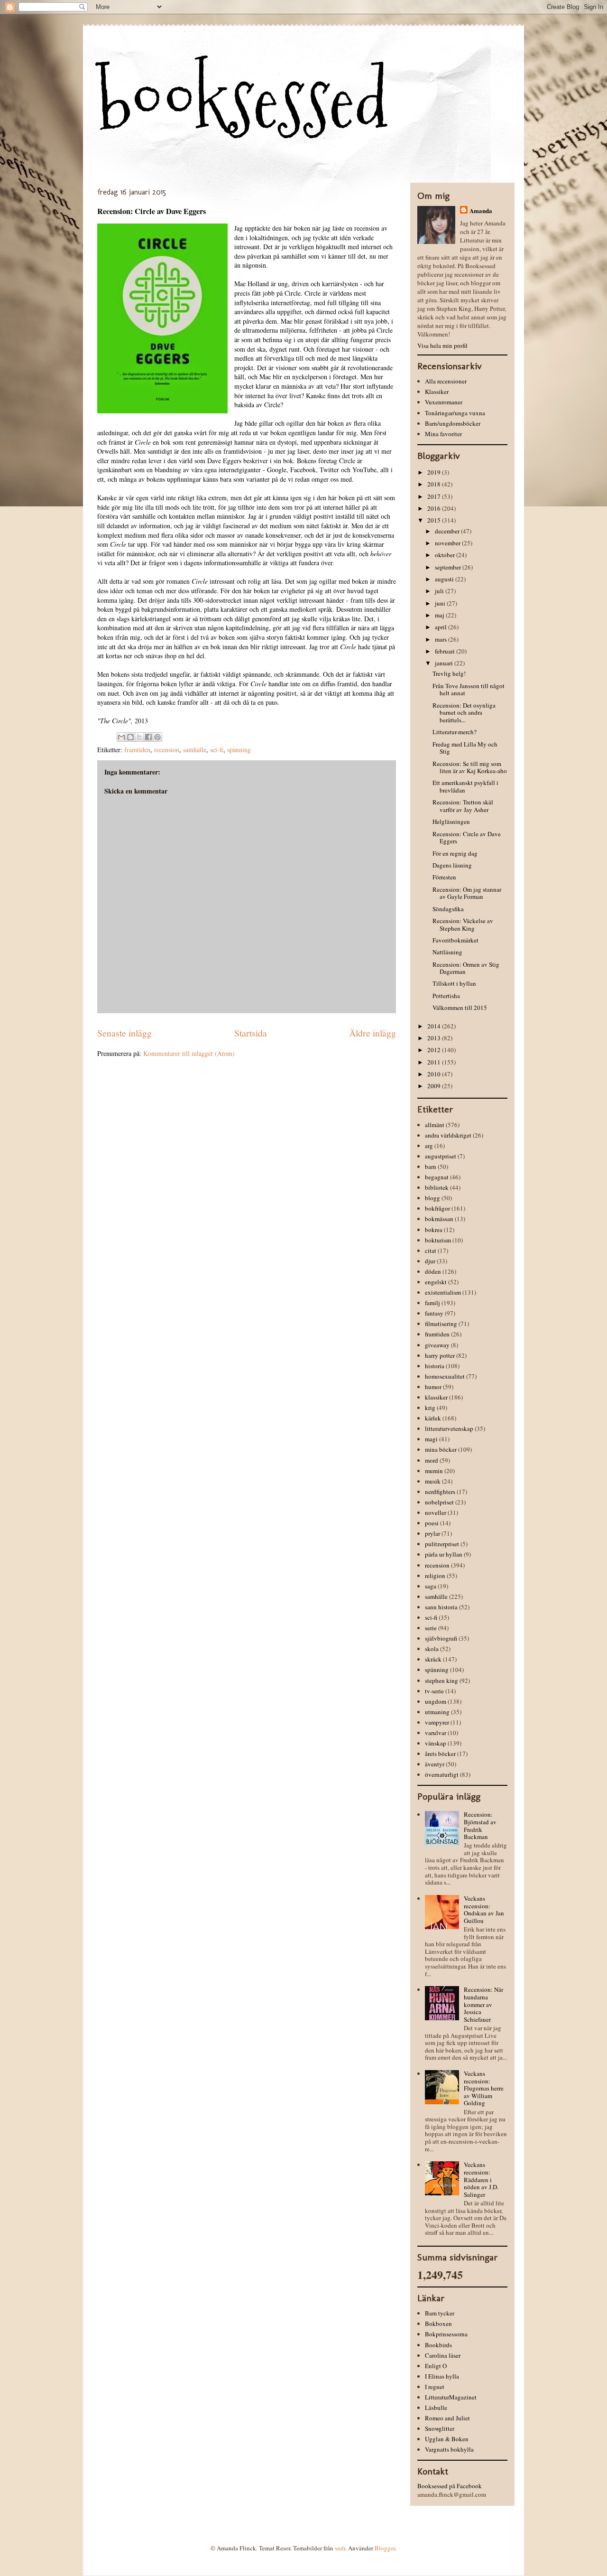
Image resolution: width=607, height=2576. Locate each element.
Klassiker (437, 392)
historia (435, 1366)
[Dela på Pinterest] (157, 737)
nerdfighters (440, 1492)
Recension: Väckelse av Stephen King (463, 924)
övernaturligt (442, 1774)
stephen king (441, 1680)
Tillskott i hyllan (454, 983)
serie (431, 1628)
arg (429, 1146)
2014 (435, 1026)
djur (430, 1261)
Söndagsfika (448, 909)
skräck (433, 1659)
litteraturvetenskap (449, 1428)
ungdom (436, 1701)
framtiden (137, 750)
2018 (435, 484)
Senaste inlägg (124, 1033)
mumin (434, 1471)
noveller (436, 1512)
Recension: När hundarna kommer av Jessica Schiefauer (483, 2004)
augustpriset (441, 1156)
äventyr (435, 1764)
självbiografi (441, 1638)
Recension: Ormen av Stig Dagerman (466, 968)
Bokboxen (438, 2324)
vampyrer (437, 1722)
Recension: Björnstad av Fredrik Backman (480, 1825)
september (449, 567)
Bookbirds (438, 2345)
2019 (435, 472)
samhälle (195, 750)
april (441, 627)
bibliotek (437, 1187)
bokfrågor (437, 1208)
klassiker (436, 1397)
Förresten (444, 877)
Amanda (481, 210)
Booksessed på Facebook (450, 2486)
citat (431, 1251)
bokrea (434, 1230)
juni (441, 603)
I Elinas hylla (442, 2376)
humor (433, 1387)
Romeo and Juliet (447, 2418)
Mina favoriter (443, 434)
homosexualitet (445, 1376)
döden (433, 1271)
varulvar (436, 1733)
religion (435, 1576)
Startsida (251, 1033)
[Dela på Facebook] (148, 737)
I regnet (435, 2387)
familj (432, 1303)
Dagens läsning (452, 865)
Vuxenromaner (444, 402)
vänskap (436, 1743)
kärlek (433, 1418)
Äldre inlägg (372, 1033)
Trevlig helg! (449, 673)
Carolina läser (443, 2355)
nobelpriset (439, 1502)
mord (432, 1460)
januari (445, 663)
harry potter (440, 1355)
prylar (432, 1533)
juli (440, 591)
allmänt (435, 1125)
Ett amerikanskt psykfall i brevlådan (465, 786)
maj (440, 615)
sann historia (441, 1607)
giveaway (437, 1345)
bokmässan (439, 1219)
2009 (435, 1086)
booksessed (243, 100)
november (448, 543)
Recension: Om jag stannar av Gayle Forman (467, 893)
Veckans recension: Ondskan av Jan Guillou (484, 1909)
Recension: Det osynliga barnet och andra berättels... (464, 713)
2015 (435, 520)
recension (167, 750)
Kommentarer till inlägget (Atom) (189, 1053)
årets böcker (440, 1754)
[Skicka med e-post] (121, 737)
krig (430, 1408)
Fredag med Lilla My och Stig (465, 748)
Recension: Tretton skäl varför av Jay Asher (463, 806)
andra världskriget (448, 1135)
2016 (435, 508)
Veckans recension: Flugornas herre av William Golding (484, 2088)
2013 (435, 1038)
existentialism (443, 1292)
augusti (445, 579)
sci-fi (217, 750)
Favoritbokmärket (455, 940)
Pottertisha (446, 996)
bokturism (438, 1240)
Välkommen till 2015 (460, 1008)
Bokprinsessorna (446, 2334)
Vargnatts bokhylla (449, 2449)
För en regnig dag (455, 853)
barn (431, 1167)
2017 (435, 496)
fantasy (434, 1313)
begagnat (437, 1177)
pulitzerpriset (442, 1544)
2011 (435, 1062)
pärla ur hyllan (444, 1554)
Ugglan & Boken (447, 2439)
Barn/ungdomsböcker (453, 423)
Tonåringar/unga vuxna (455, 413)
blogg (432, 1198)
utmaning (437, 1712)
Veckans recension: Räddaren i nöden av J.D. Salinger (481, 2179)
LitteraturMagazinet (451, 2397)
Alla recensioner (446, 381)
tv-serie (434, 1691)
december (448, 531)
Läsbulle (436, 2408)
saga (431, 1586)
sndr (340, 2548)
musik (433, 1481)
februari (446, 651)
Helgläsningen (451, 821)
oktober (446, 555)
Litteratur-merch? (455, 732)
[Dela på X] (139, 737)
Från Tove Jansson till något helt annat (469, 690)
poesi (432, 1523)
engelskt (436, 1282)
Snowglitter (440, 2428)
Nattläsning (447, 952)
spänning (239, 750)
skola (432, 1649)
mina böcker (441, 1449)
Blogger (385, 2548)
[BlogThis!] (130, 737)
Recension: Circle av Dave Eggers (467, 838)
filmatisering (441, 1324)
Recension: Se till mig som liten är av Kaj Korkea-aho (470, 767)
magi (431, 1439)
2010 (435, 1074)
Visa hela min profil (442, 345)
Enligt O (436, 2366)
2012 (435, 1050)
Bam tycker (440, 2313)
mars (441, 639)
